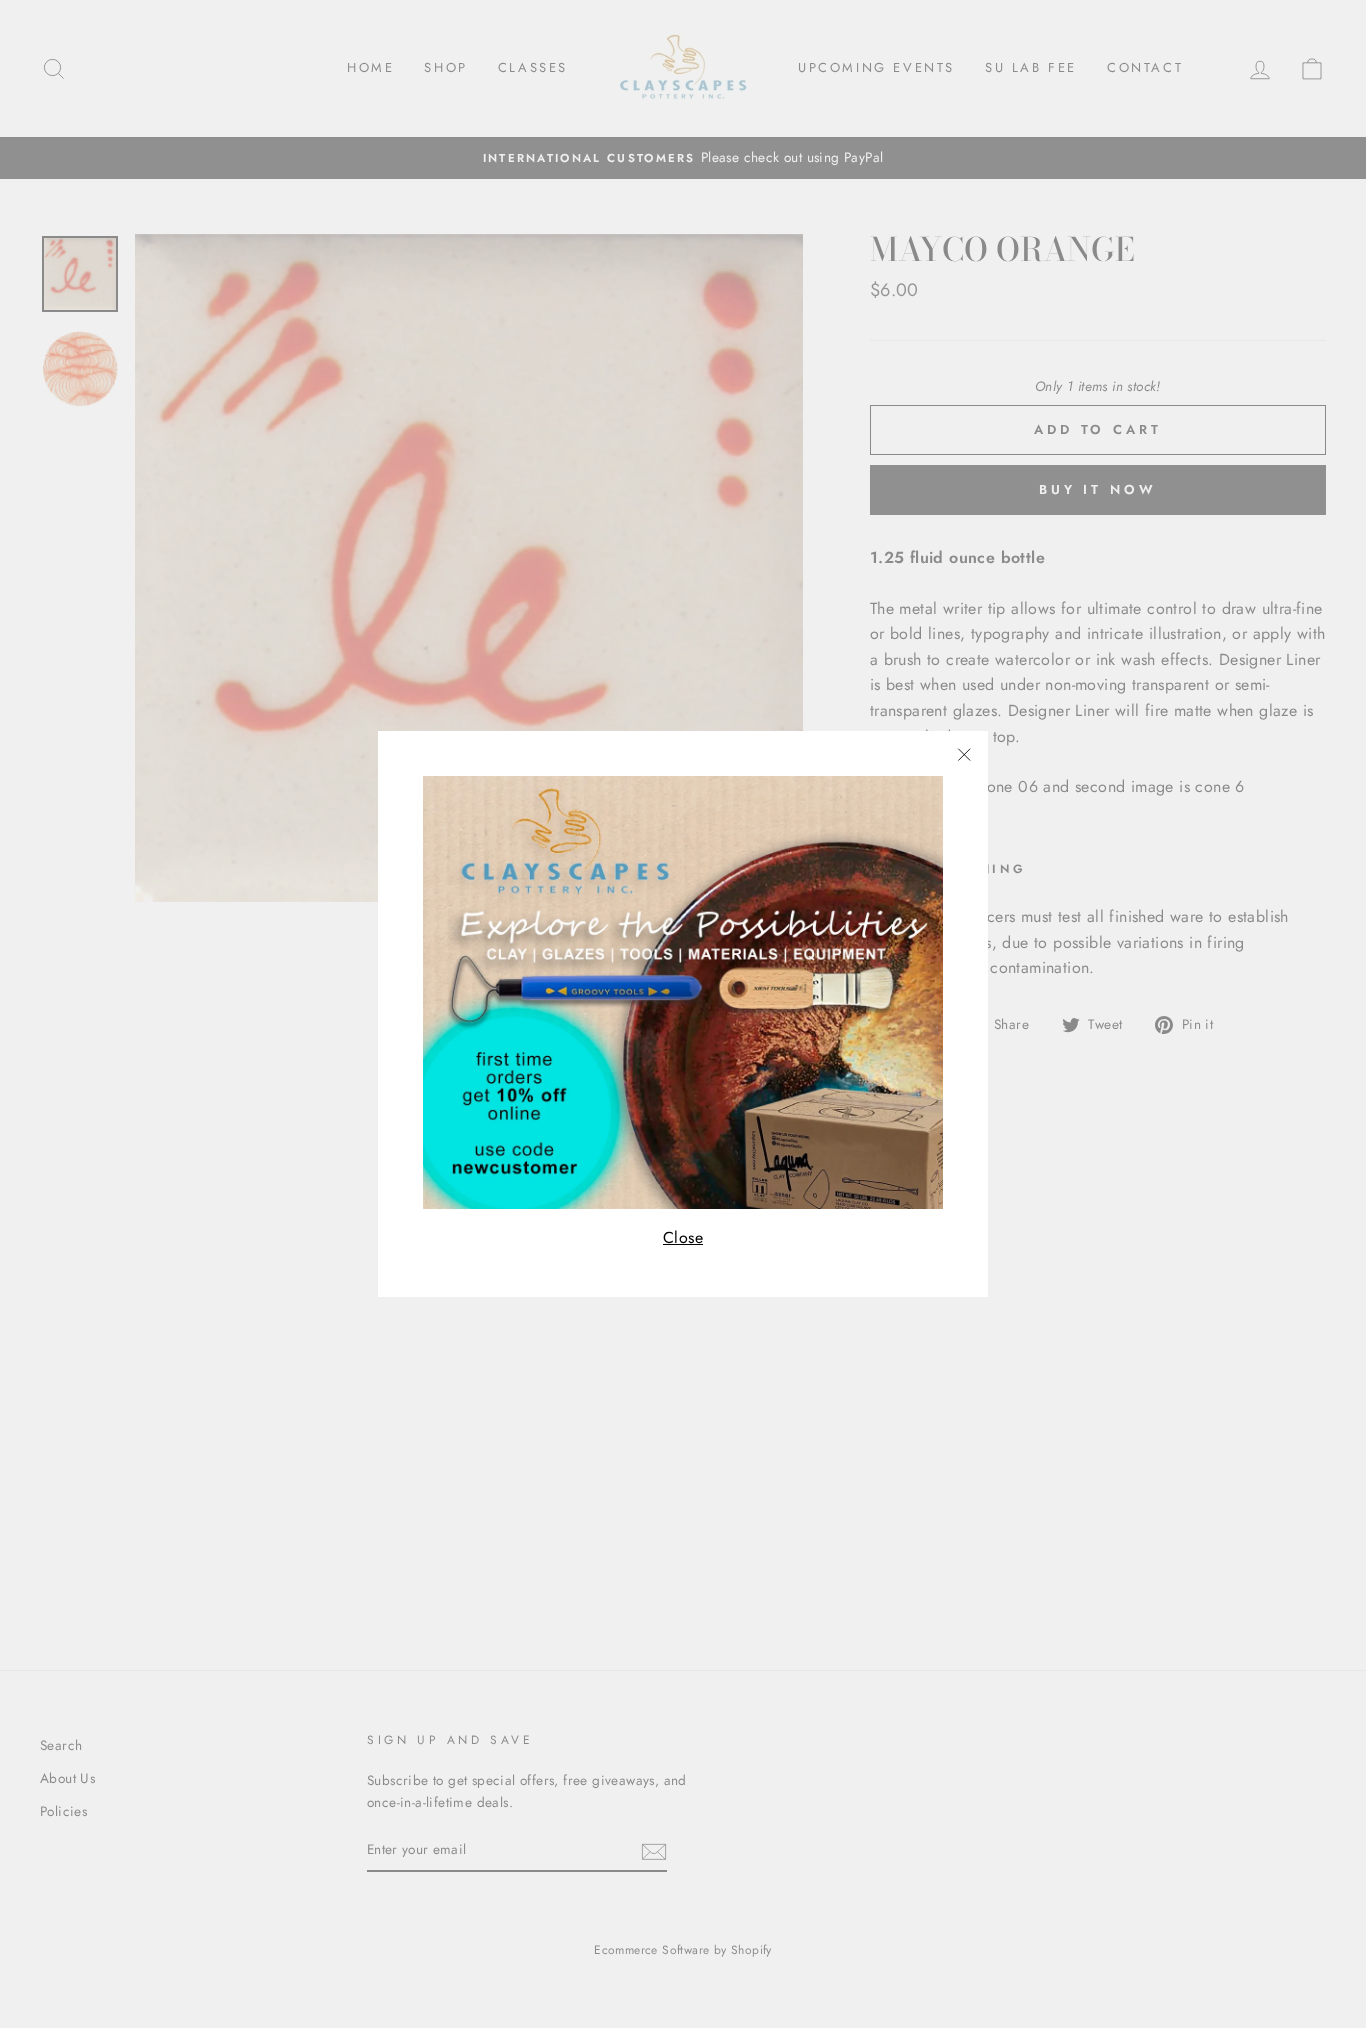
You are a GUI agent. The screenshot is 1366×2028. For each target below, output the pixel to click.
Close (683, 1237)
